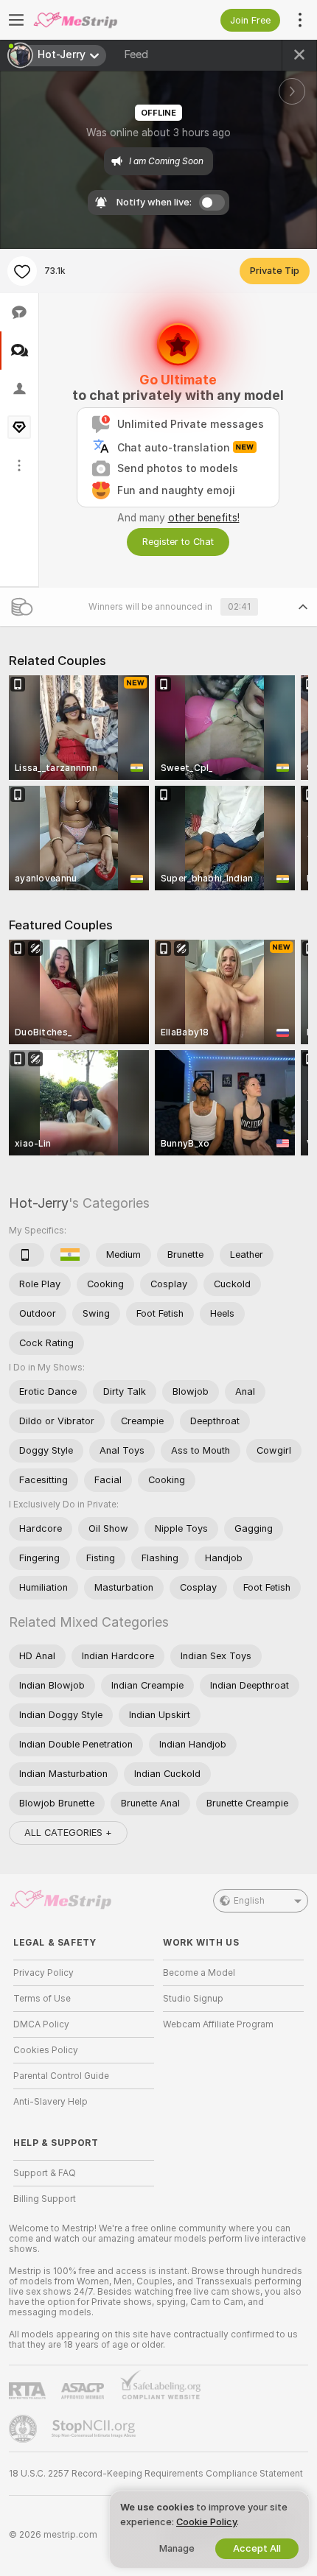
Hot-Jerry (39, 1203)
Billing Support (45, 2199)
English (249, 1901)
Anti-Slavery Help (50, 2102)
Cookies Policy (46, 2050)
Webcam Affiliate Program (218, 2024)
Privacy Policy (43, 1973)
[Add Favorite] (22, 271)
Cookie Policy (206, 2522)
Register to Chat (178, 542)
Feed (136, 54)
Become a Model (199, 1973)
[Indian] (70, 1255)
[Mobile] (27, 1255)
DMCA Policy (41, 2024)
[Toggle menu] (16, 20)
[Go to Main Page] (95, 20)
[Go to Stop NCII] (95, 2429)
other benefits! (204, 518)
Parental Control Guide (61, 2076)
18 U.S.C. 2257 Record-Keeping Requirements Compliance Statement (156, 2474)
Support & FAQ (45, 2173)
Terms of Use (42, 1999)
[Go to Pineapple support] (24, 2429)
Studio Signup (193, 1999)
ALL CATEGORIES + (68, 1833)
